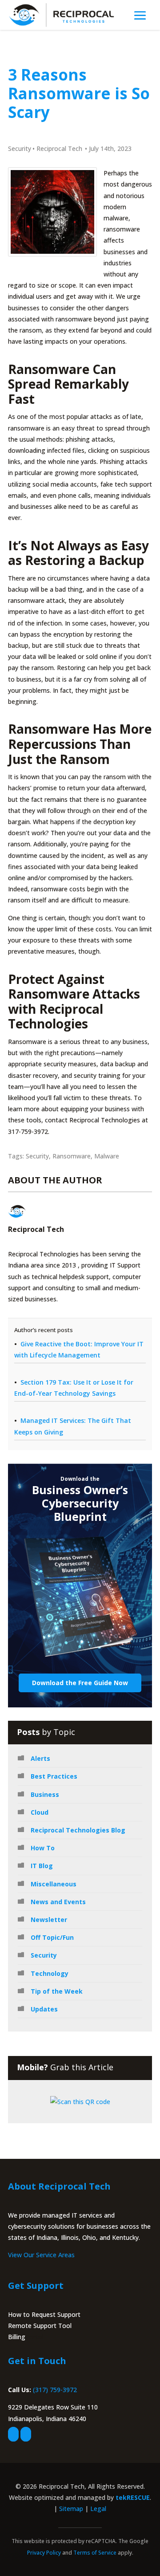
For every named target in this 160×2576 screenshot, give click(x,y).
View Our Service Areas (41, 2255)
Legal (98, 2509)
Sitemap (71, 2509)
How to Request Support (44, 2314)
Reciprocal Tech (59, 148)
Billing (17, 2337)
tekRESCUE (133, 2497)
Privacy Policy (44, 2553)
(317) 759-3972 (55, 2390)
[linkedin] (26, 2434)
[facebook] (13, 2434)
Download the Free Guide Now (80, 1683)
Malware (107, 1156)
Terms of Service (95, 2553)
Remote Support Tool (40, 2326)
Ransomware (72, 1156)
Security (20, 148)
